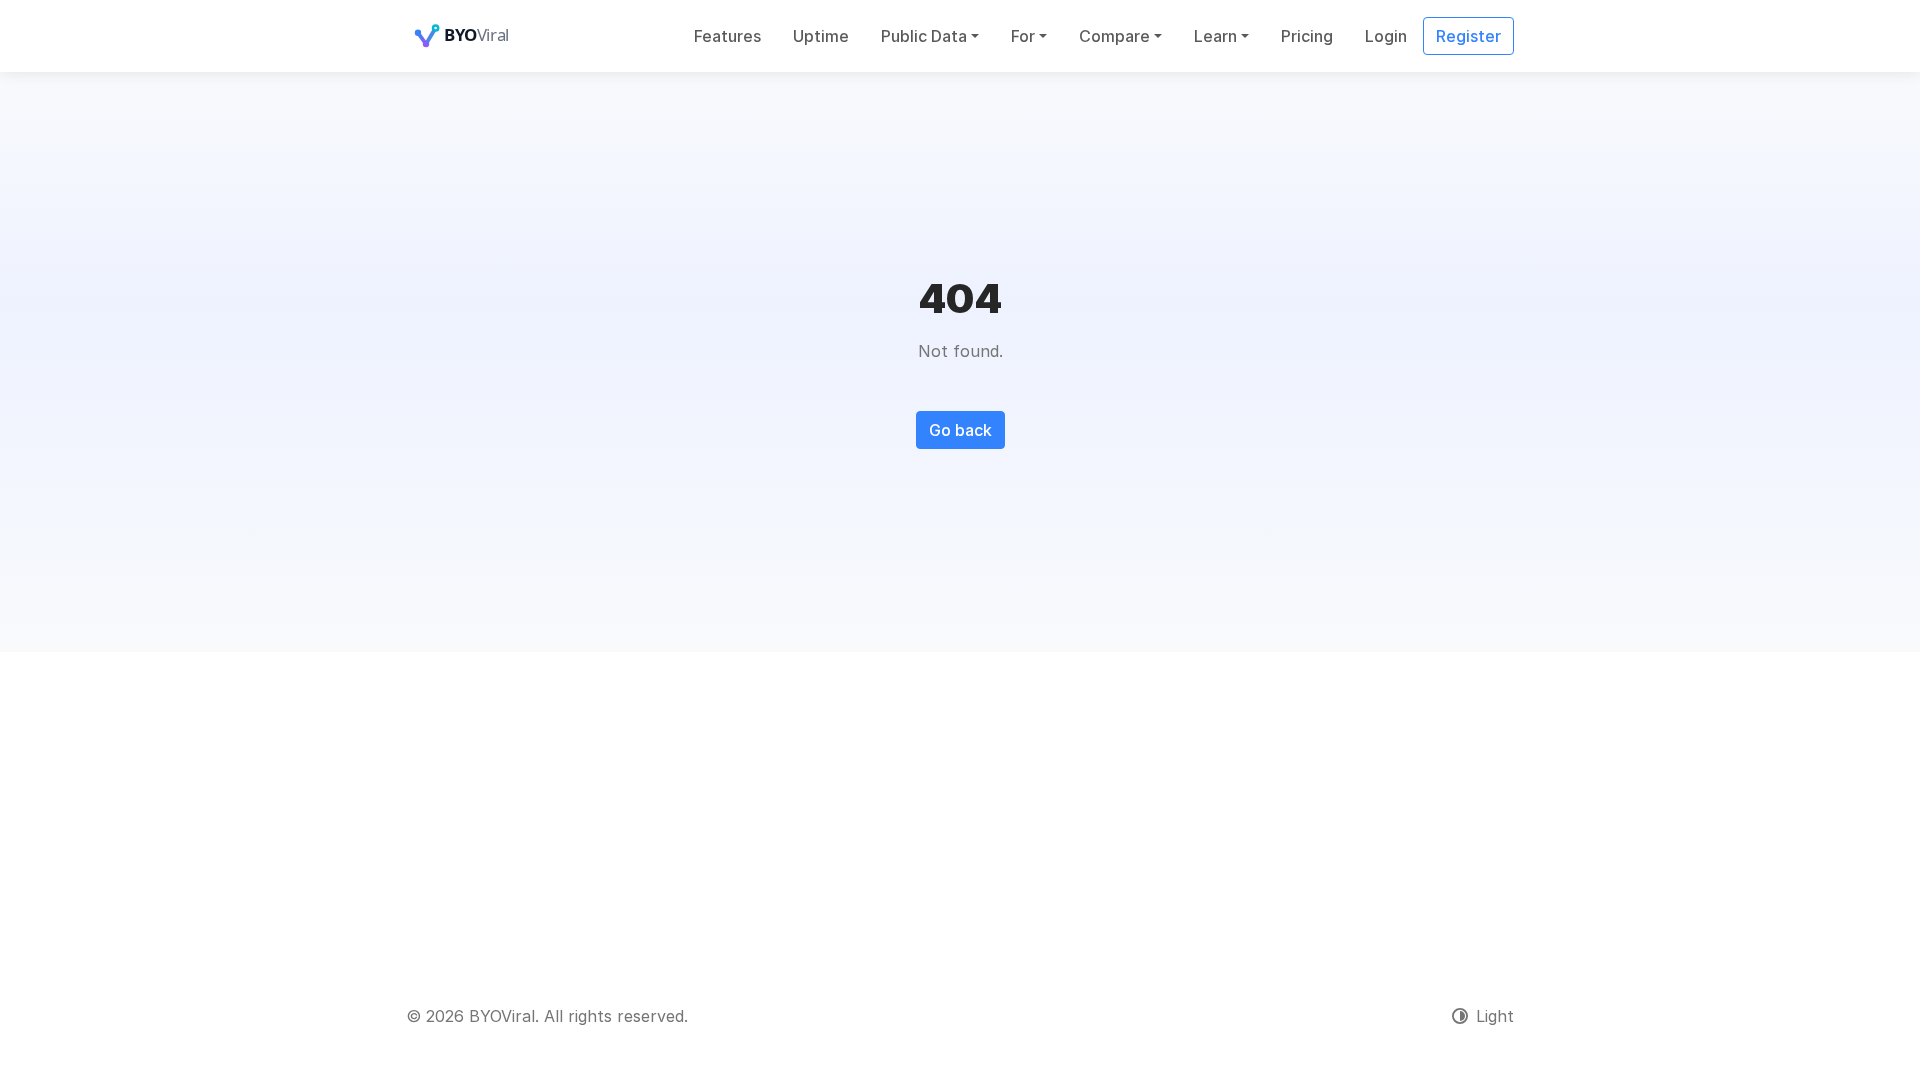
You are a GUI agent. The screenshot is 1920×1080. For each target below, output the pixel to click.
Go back (960, 430)
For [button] (1023, 36)
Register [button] (1468, 36)
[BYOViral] (486, 36)
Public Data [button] (924, 36)
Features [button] (727, 36)
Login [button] (1386, 36)
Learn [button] (1215, 36)
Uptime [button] (821, 36)
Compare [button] (1114, 36)
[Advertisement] (960, 802)
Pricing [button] (1307, 36)
